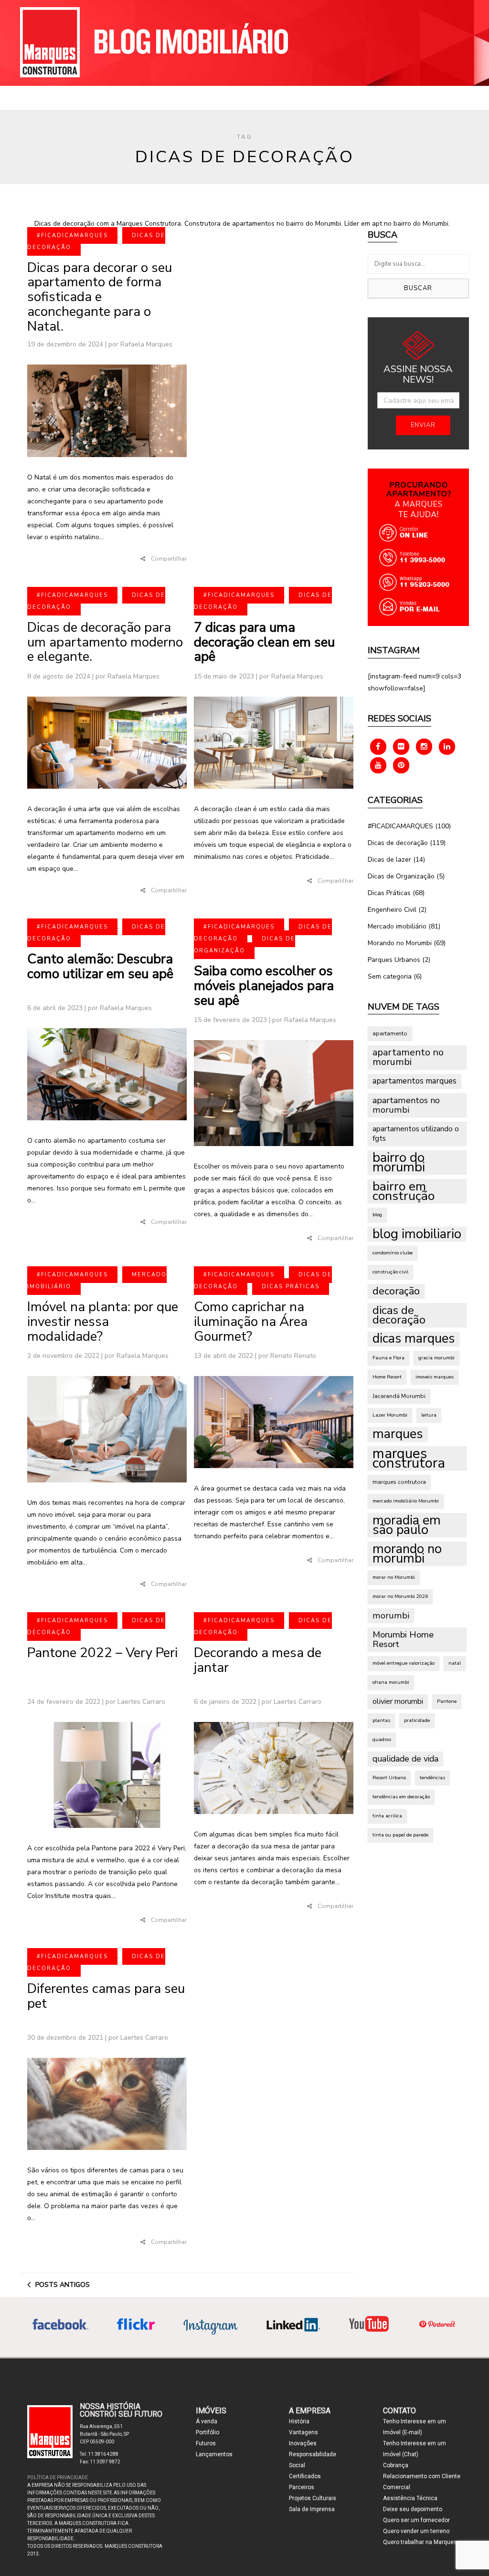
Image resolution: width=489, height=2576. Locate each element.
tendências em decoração (401, 1797)
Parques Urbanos (394, 960)
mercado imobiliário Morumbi (406, 1501)
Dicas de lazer (389, 860)
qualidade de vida (405, 1759)
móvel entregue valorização (404, 1663)
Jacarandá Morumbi (399, 1396)
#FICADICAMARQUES (72, 235)
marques (398, 1434)
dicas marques (414, 1339)
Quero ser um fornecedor (416, 2520)
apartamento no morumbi (408, 1057)
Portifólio (207, 2432)
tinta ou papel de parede (400, 1835)
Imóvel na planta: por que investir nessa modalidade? (103, 1322)
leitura (429, 1415)
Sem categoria (390, 976)
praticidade (417, 1720)
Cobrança (396, 2465)
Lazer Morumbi (390, 1415)
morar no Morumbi (394, 1577)
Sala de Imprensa (312, 2509)
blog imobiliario (417, 1234)
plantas (381, 1720)
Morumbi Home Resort (403, 1639)
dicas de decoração (399, 1315)
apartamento (390, 1033)
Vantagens (303, 2432)
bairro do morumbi (399, 1162)
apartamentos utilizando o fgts (416, 1133)
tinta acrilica (387, 1816)
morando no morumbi (407, 1554)
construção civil (390, 1272)
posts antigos (63, 2285)
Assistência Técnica (410, 2498)
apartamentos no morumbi (406, 1105)
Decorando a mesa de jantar (258, 1660)
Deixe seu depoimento (413, 2509)
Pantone (447, 1701)
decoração (396, 1291)
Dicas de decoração (398, 843)
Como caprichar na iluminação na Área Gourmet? (251, 1322)
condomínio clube (393, 1253)
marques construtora (409, 1458)
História (299, 2421)
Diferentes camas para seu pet (106, 1996)
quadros (382, 1739)
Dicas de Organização (244, 945)
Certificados (305, 2476)
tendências (432, 1778)
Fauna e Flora (388, 1358)
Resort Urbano (389, 1778)
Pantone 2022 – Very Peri (102, 1653)
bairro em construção (404, 1191)
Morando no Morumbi (400, 943)
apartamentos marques (415, 1081)
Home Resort (387, 1377)
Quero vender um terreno (416, 2531)
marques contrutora (399, 1482)
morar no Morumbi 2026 (400, 1596)
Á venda (207, 2421)
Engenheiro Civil (392, 910)
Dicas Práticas (291, 1287)
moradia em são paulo (407, 1525)
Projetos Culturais (313, 2498)
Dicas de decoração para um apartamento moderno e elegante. (105, 642)
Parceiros (302, 2487)
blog (377, 1215)
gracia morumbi (436, 1358)
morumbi (391, 1616)
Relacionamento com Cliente (422, 2476)
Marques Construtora (101, 42)
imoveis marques (435, 1377)
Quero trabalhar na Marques (420, 2542)
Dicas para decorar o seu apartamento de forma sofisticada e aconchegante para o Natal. (100, 297)
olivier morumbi (398, 1701)
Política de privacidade (58, 2477)
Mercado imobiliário (397, 926)
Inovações (303, 2443)
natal (455, 1663)
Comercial (397, 2487)
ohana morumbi (391, 1682)
